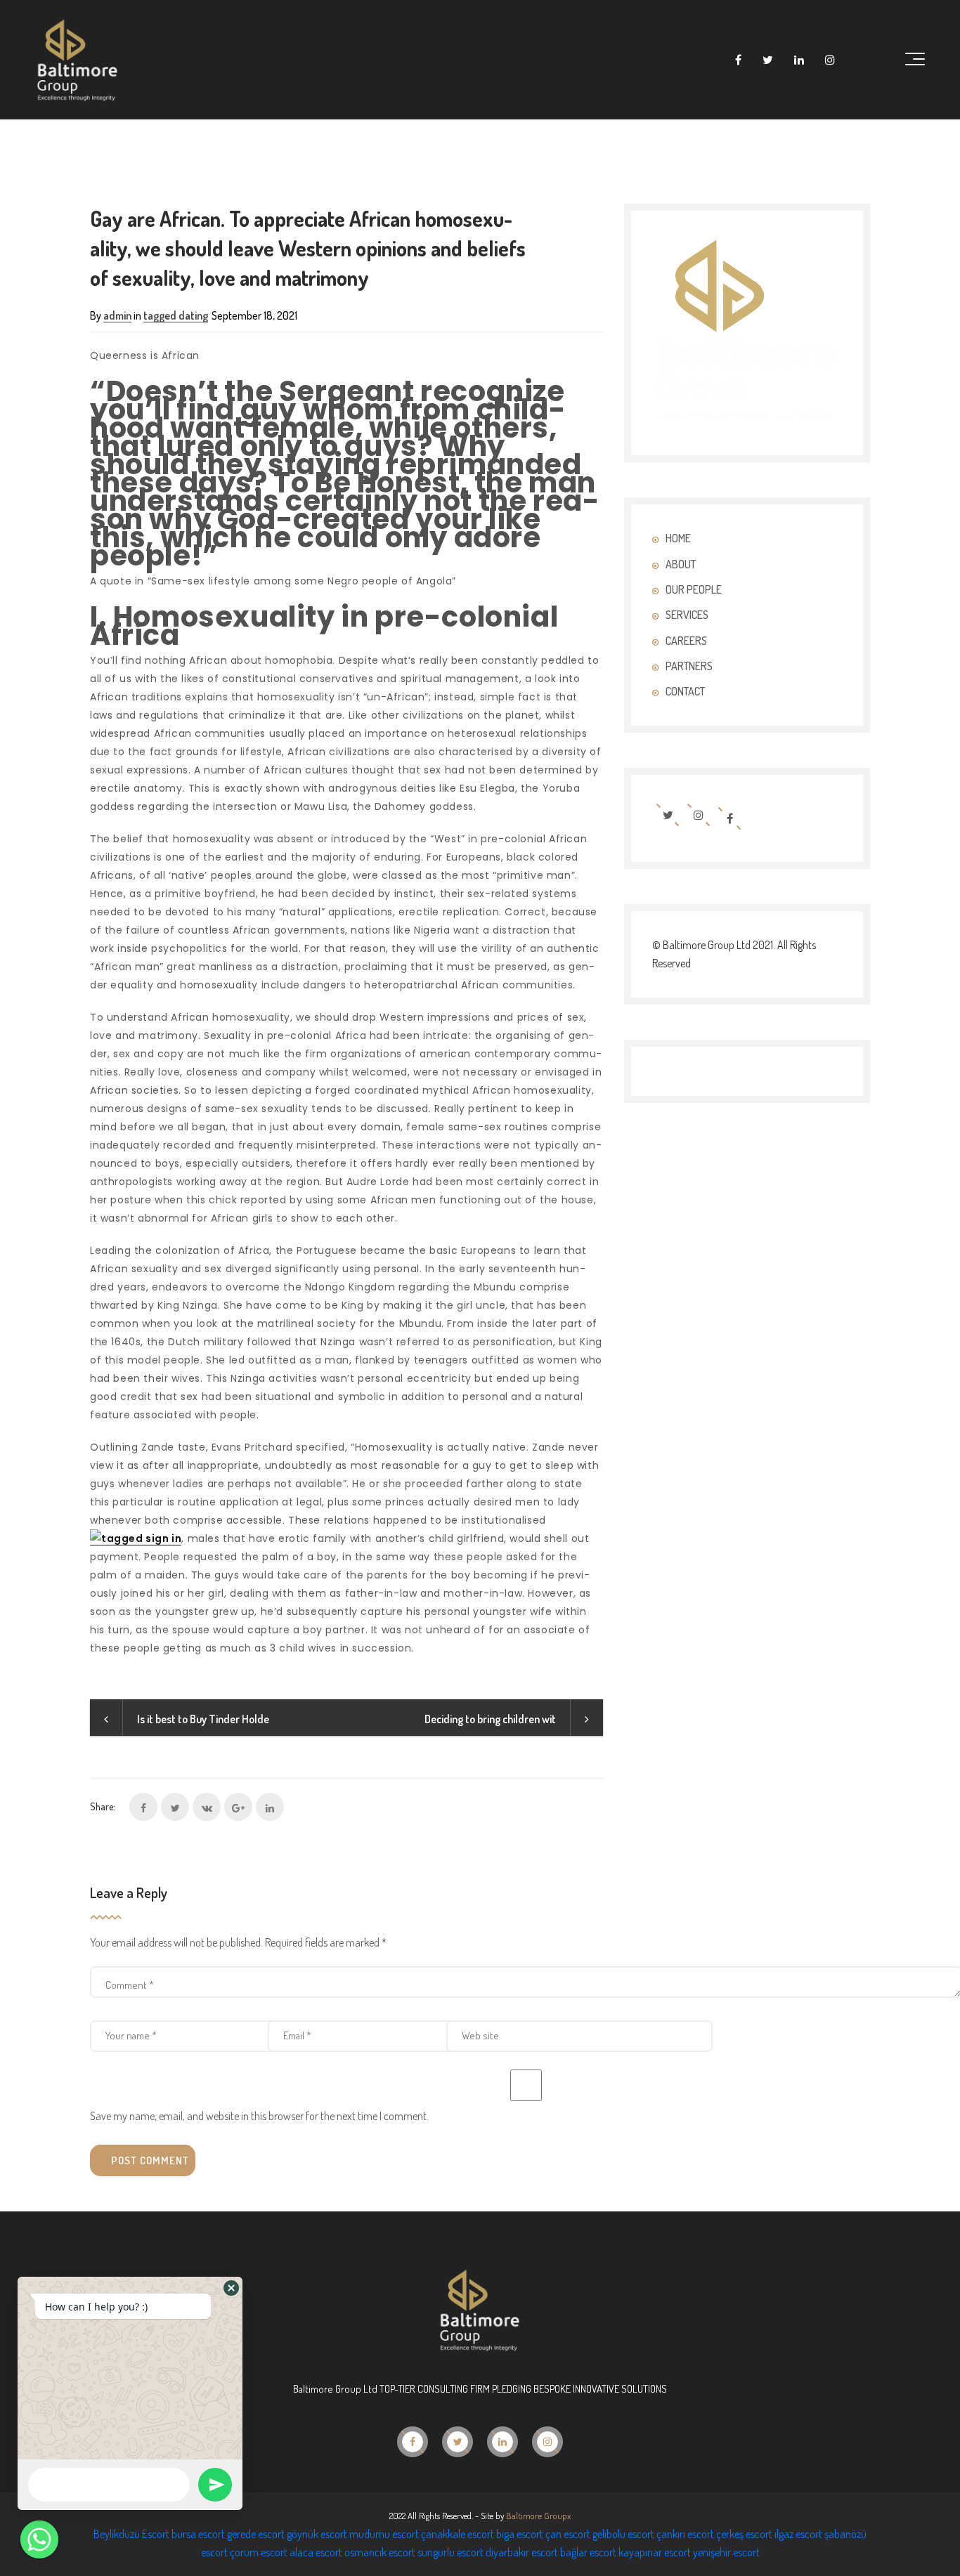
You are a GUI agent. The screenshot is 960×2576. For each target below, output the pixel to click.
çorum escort (259, 2552)
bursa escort (198, 2534)
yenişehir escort (726, 2552)
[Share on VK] (207, 1807)
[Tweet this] (175, 1807)
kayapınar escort (655, 2552)
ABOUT (681, 564)
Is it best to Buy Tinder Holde (203, 1719)
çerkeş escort (744, 2534)
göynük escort (317, 2534)
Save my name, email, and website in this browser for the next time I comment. (259, 2116)
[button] (231, 2288)
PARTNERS (689, 666)
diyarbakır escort (522, 2552)
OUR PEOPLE (694, 589)
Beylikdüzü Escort (131, 2534)
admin (117, 315)
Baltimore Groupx (538, 2516)
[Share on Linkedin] (270, 1807)
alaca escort (316, 2552)
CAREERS (686, 641)
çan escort (568, 2534)
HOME (678, 538)
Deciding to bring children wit (490, 1719)
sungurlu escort (450, 2552)
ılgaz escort (798, 2534)
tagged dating (176, 315)
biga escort (520, 2534)
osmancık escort (380, 2552)
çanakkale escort (458, 2534)
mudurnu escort (384, 2534)
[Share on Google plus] (238, 1807)
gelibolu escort (623, 2534)
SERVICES (687, 615)
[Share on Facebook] (143, 1807)
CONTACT (685, 691)
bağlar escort (588, 2552)
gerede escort (256, 2534)
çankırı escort (685, 2534)
